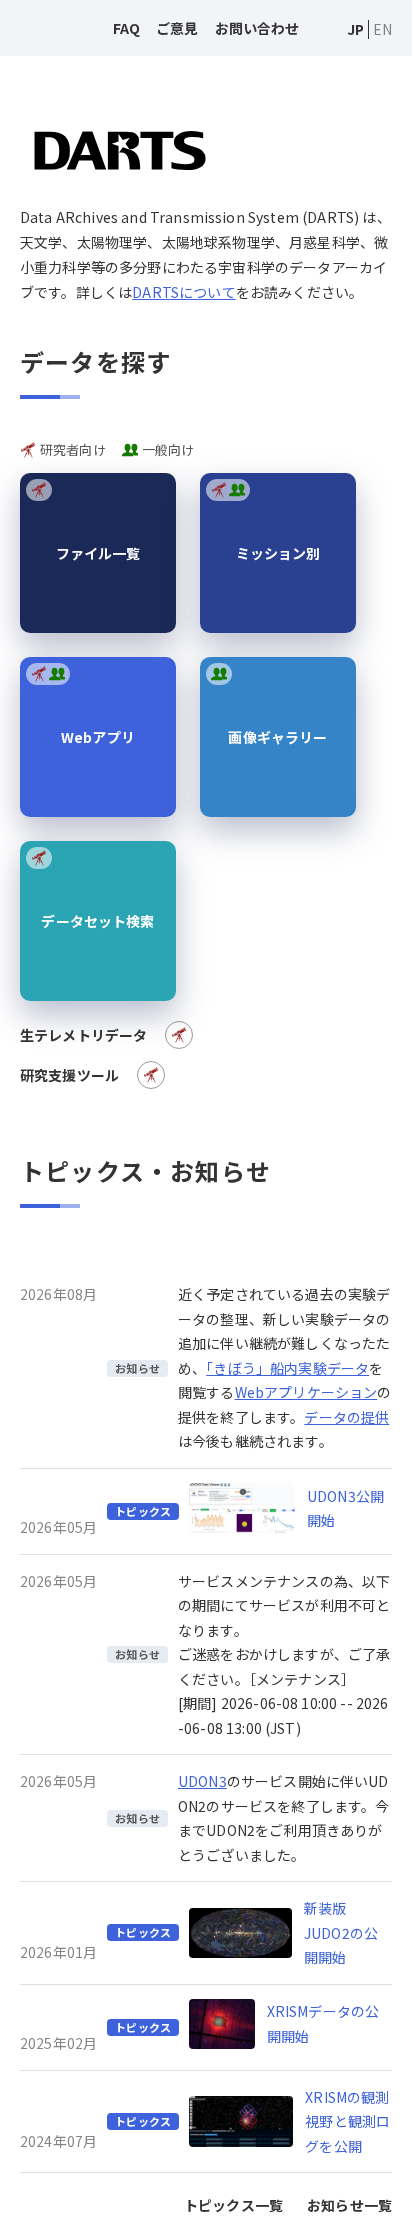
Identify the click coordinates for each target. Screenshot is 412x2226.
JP (355, 29)
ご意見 (177, 28)
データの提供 (346, 1417)
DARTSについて (183, 292)
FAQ (126, 28)
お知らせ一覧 (349, 2205)
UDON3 (202, 1781)
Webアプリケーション (306, 1392)
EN (382, 29)
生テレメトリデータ (83, 1035)
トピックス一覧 (233, 2205)
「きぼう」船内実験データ (287, 1368)
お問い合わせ (257, 28)
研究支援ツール (69, 1075)
